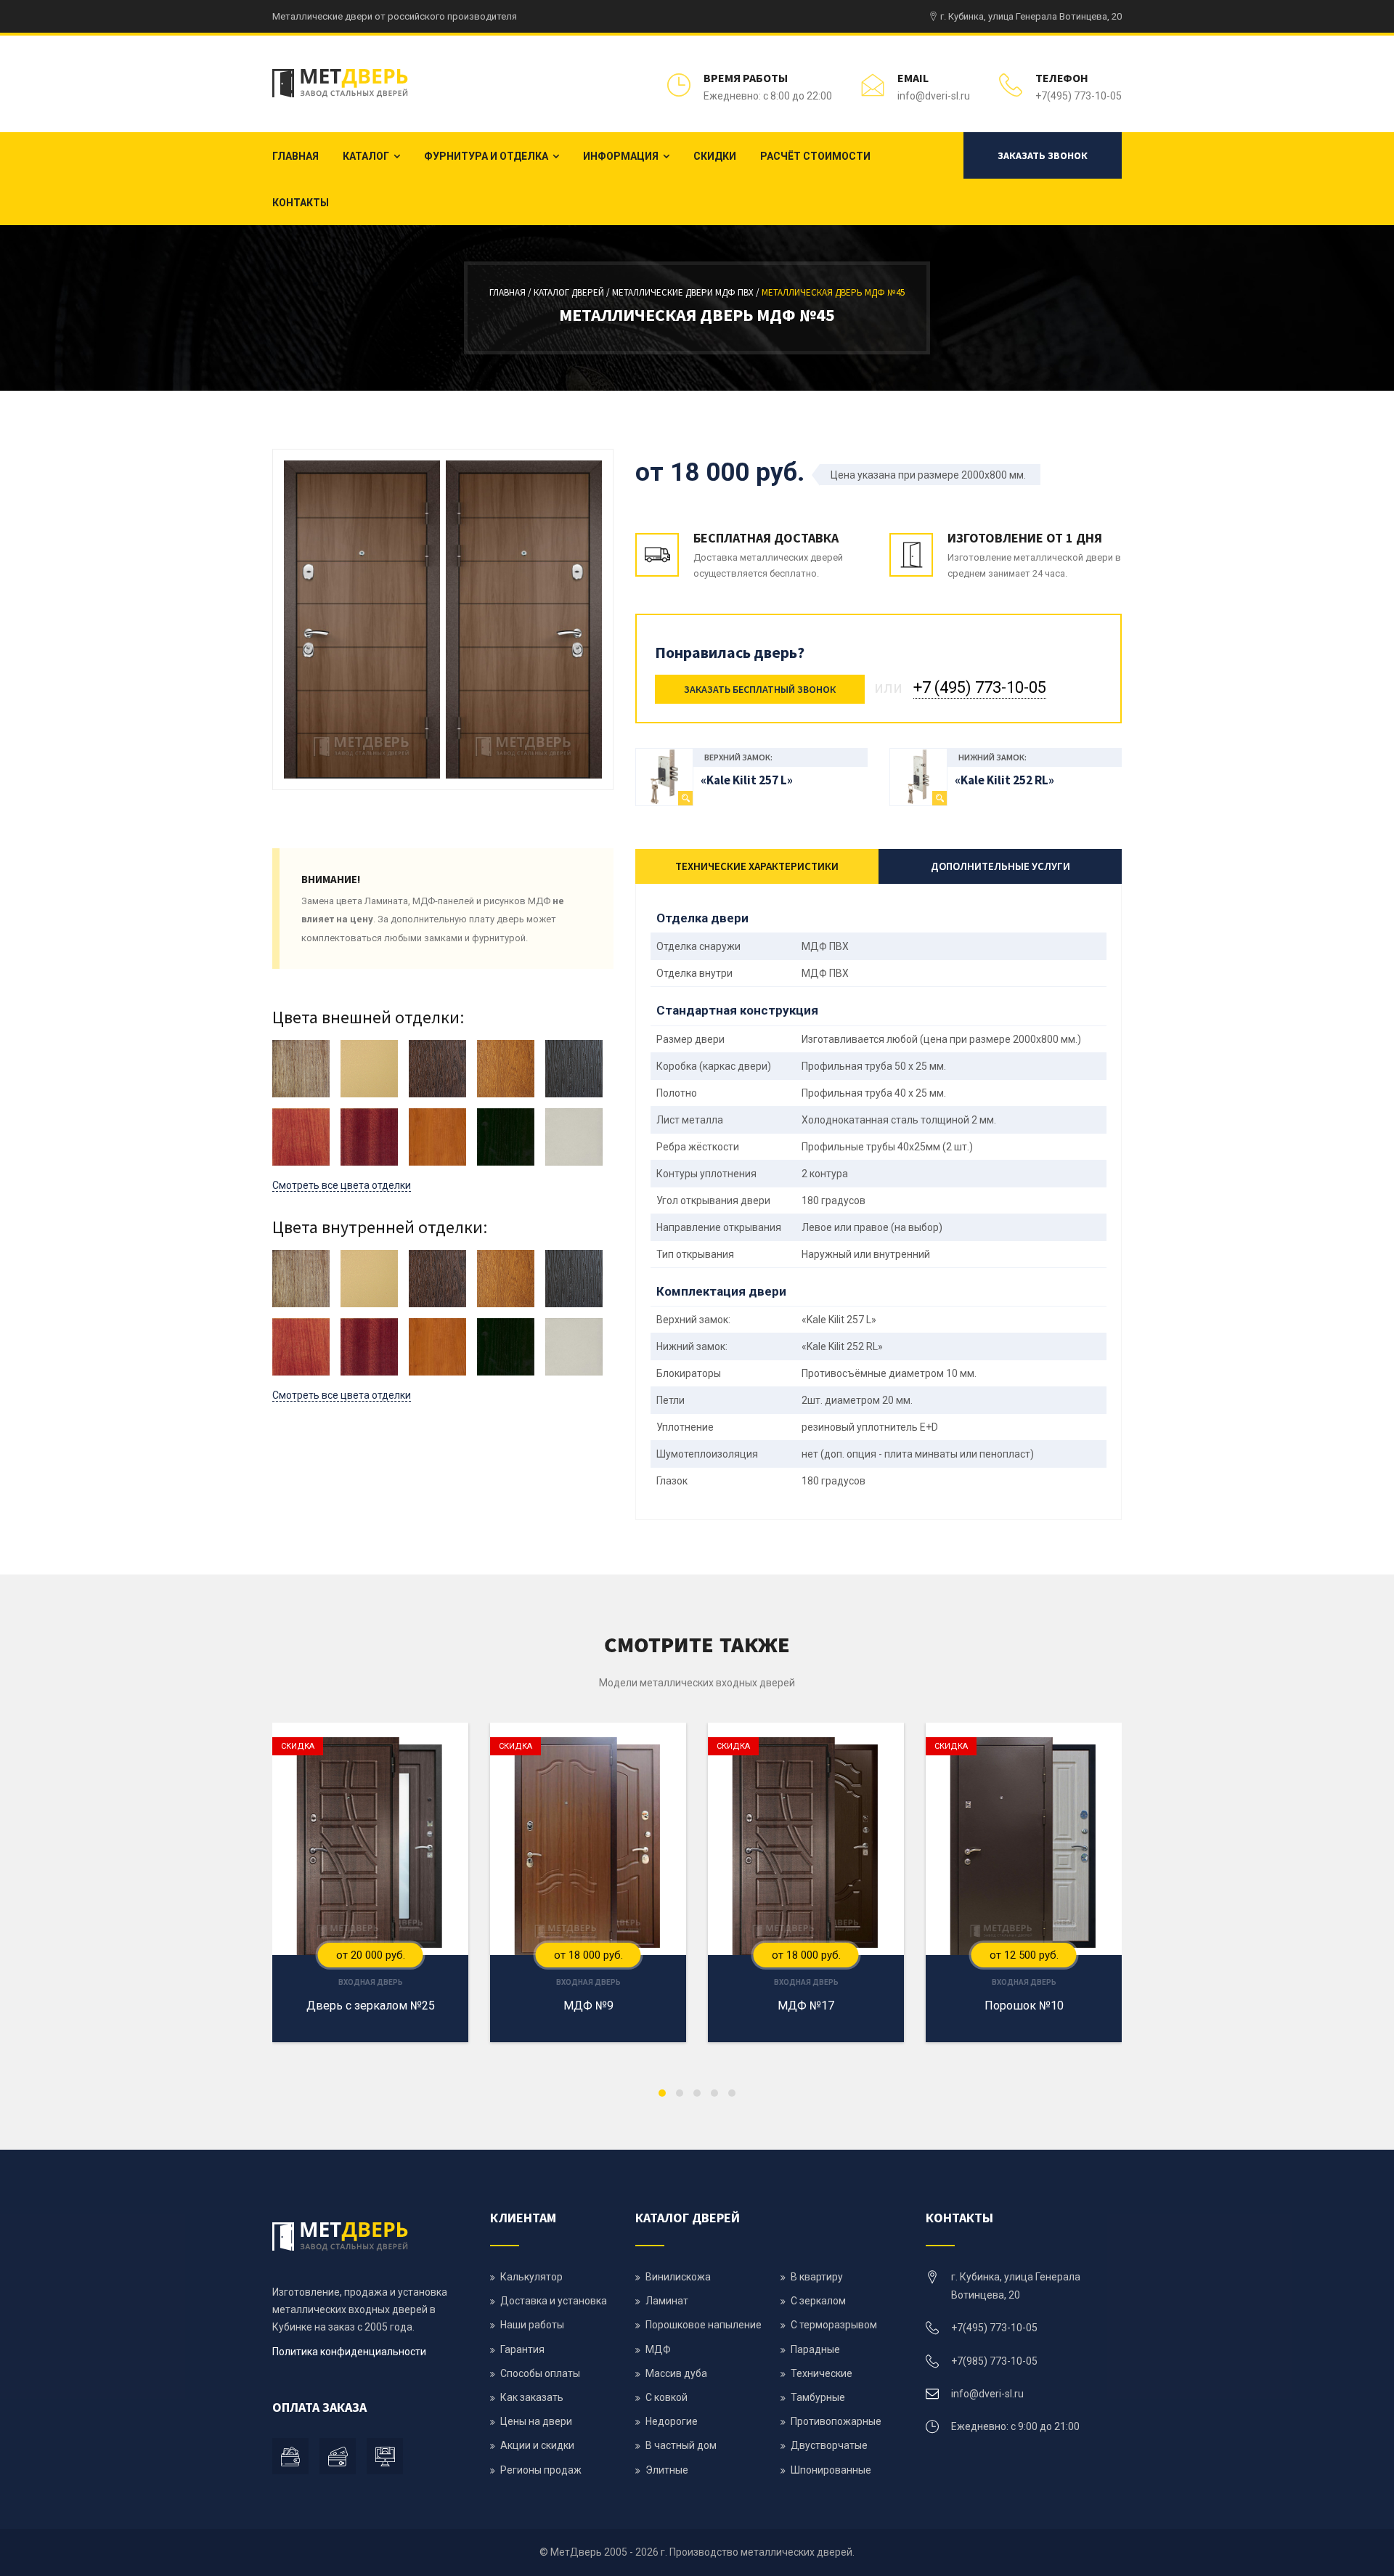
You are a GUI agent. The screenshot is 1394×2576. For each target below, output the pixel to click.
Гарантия (522, 2349)
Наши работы (532, 2325)
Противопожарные (836, 2421)
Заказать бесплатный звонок (760, 689)
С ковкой (667, 2397)
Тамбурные (818, 2397)
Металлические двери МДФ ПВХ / (687, 292)
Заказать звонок (1043, 155)
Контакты (301, 203)
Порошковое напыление (704, 2325)
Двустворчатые (829, 2445)
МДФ (658, 2349)
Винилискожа (678, 2277)
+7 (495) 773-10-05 (980, 687)
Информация (621, 156)
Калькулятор (531, 2277)
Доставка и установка (554, 2301)
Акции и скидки (537, 2445)
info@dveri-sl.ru (934, 96)
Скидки (715, 156)
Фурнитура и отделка (486, 156)
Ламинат (667, 2301)
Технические (822, 2373)
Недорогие (672, 2421)
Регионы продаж (541, 2470)
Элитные (667, 2470)
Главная (295, 156)
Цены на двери (536, 2421)
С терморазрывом (834, 2325)
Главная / (511, 292)
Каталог (366, 156)
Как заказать (532, 2397)
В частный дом (681, 2445)
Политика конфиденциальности (349, 2352)
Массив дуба (676, 2373)
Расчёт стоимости (815, 156)
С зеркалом (818, 2301)
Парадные (815, 2349)
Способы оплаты (540, 2373)
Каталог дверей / (573, 292)
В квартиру (817, 2277)
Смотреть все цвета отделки (342, 1185)
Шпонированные (831, 2470)
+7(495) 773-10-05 (1079, 96)
